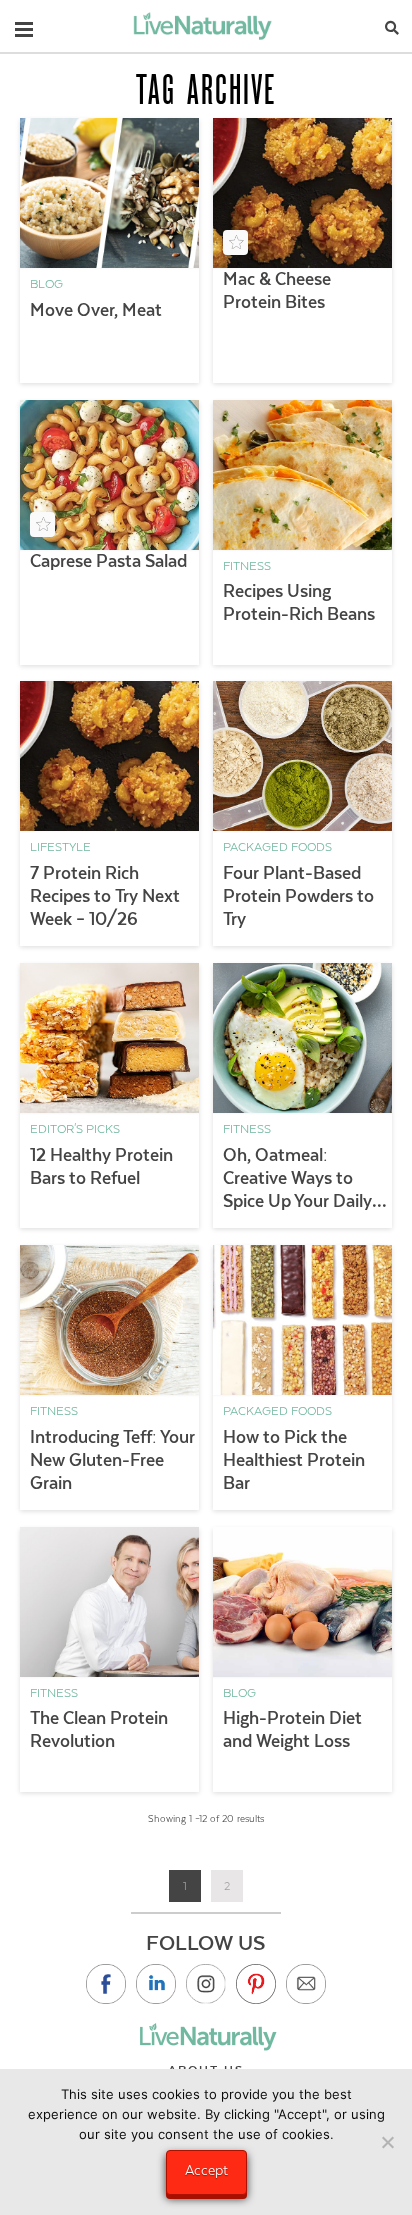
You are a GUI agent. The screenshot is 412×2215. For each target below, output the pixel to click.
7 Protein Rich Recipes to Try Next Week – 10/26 (105, 896)
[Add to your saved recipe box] (235, 242)
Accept (206, 2170)
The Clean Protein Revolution (99, 1729)
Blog (46, 284)
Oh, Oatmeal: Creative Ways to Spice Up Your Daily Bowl (297, 1179)
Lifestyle (60, 847)
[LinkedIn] (156, 1984)
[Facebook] (106, 1984)
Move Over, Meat (96, 310)
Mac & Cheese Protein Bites (277, 290)
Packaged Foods (277, 847)
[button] (24, 25)
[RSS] (306, 1984)
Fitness (247, 566)
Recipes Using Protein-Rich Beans (299, 602)
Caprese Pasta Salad (108, 561)
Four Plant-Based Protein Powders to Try (298, 896)
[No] (387, 2142)
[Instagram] (206, 1984)
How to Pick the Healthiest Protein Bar (294, 1460)
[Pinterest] (256, 1984)
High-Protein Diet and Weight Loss (292, 1729)
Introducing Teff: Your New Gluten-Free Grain (112, 1460)
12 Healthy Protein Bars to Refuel (101, 1166)
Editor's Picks (75, 1129)
